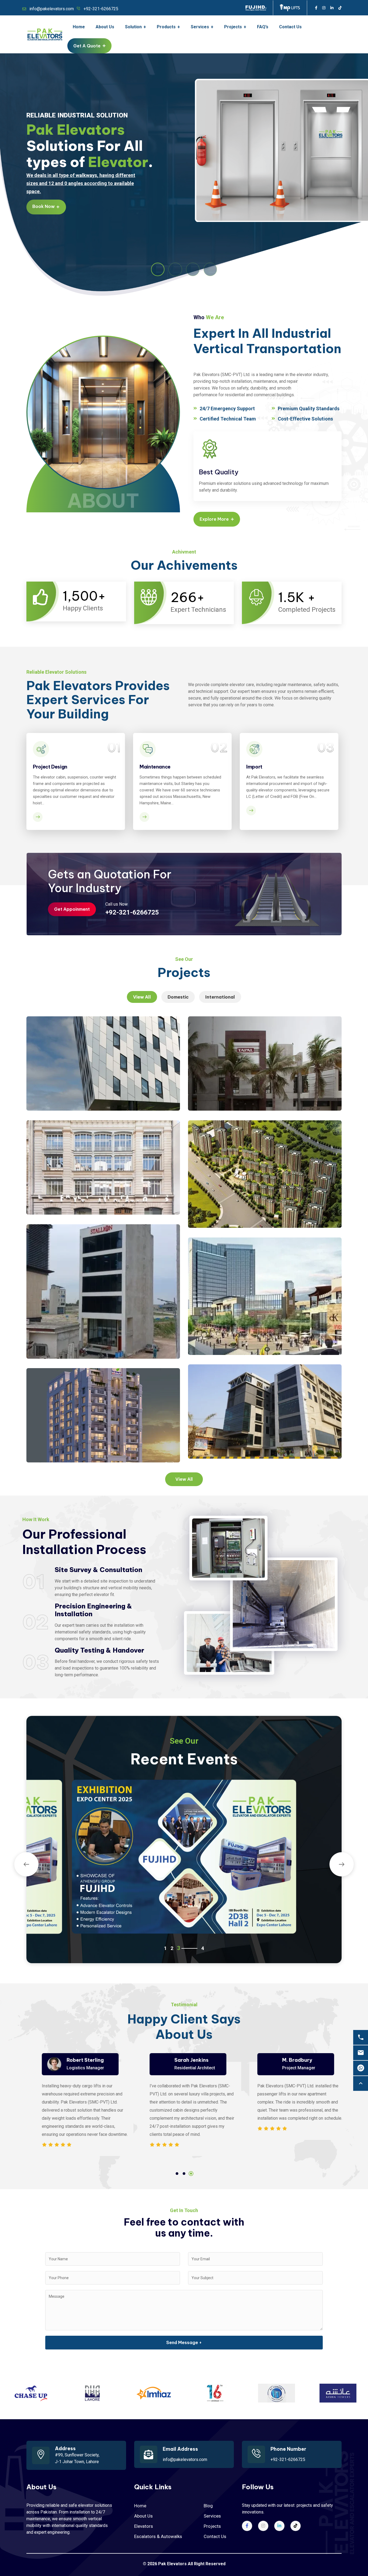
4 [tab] (196, 1948)
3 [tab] (191, 2174)
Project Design (50, 767)
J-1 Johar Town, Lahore (77, 2462)
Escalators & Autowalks (158, 2536)
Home (140, 2506)
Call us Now (117, 904)
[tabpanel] (76, 2101)
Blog (208, 2506)
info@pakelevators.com (52, 9)
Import (254, 767)
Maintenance (155, 767)
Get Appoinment (72, 909)
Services (212, 2516)
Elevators (144, 2526)
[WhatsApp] (361, 2068)
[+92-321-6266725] (361, 2037)
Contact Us (215, 2536)
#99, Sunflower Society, (77, 2455)
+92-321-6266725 (101, 9)
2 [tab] (184, 2174)
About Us (143, 2516)
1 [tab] (177, 2174)
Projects (212, 2526)
